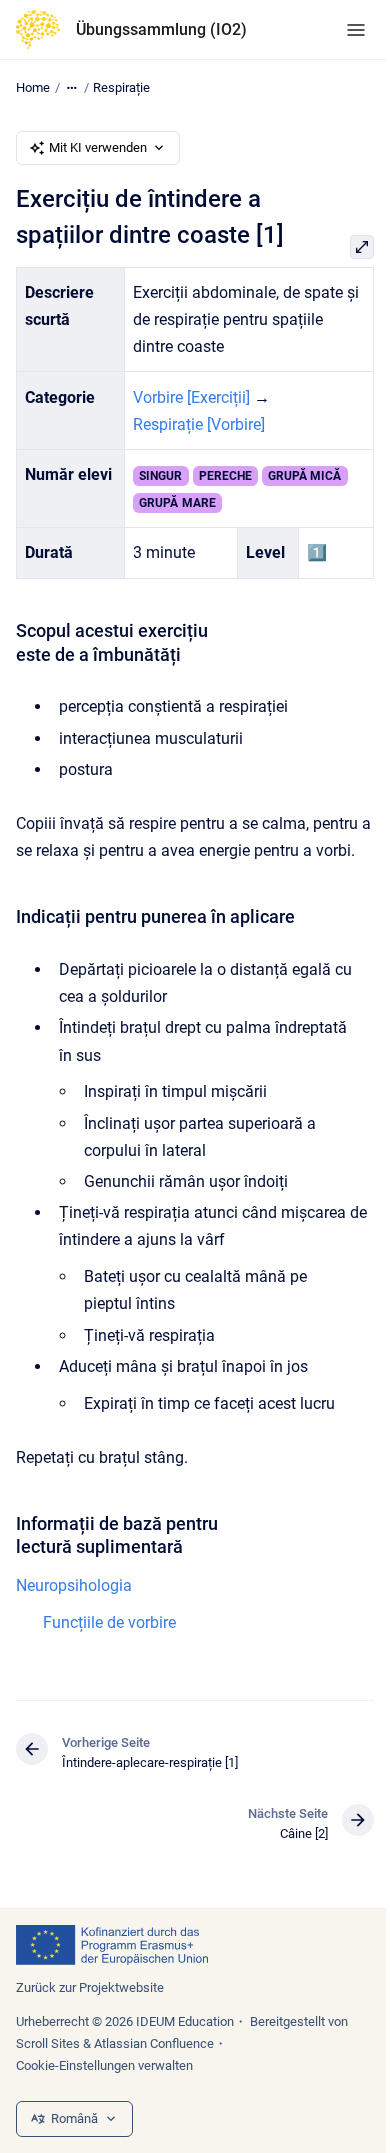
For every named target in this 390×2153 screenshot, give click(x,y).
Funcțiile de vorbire (109, 1622)
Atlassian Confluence (154, 2043)
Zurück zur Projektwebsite (90, 1987)
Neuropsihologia (74, 1585)
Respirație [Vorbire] (199, 424)
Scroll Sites (48, 2043)
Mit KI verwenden (98, 147)
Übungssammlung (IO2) (161, 29)
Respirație (121, 87)
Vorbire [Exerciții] (191, 397)
